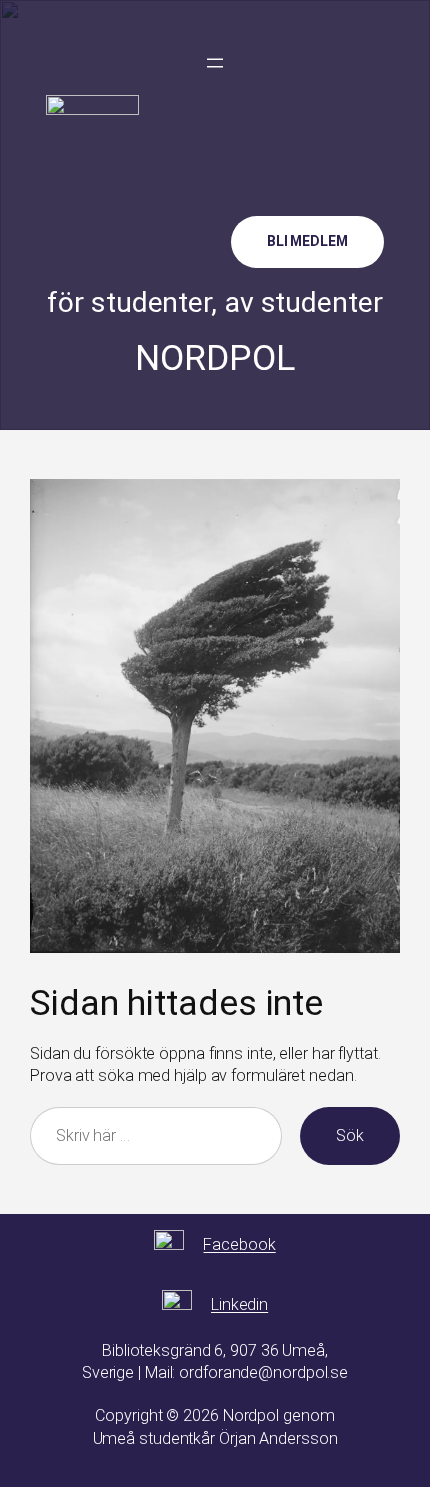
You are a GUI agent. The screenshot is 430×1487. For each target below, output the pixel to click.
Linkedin (239, 1304)
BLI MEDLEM (307, 241)
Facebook (239, 1244)
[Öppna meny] (215, 63)
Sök (350, 1135)
